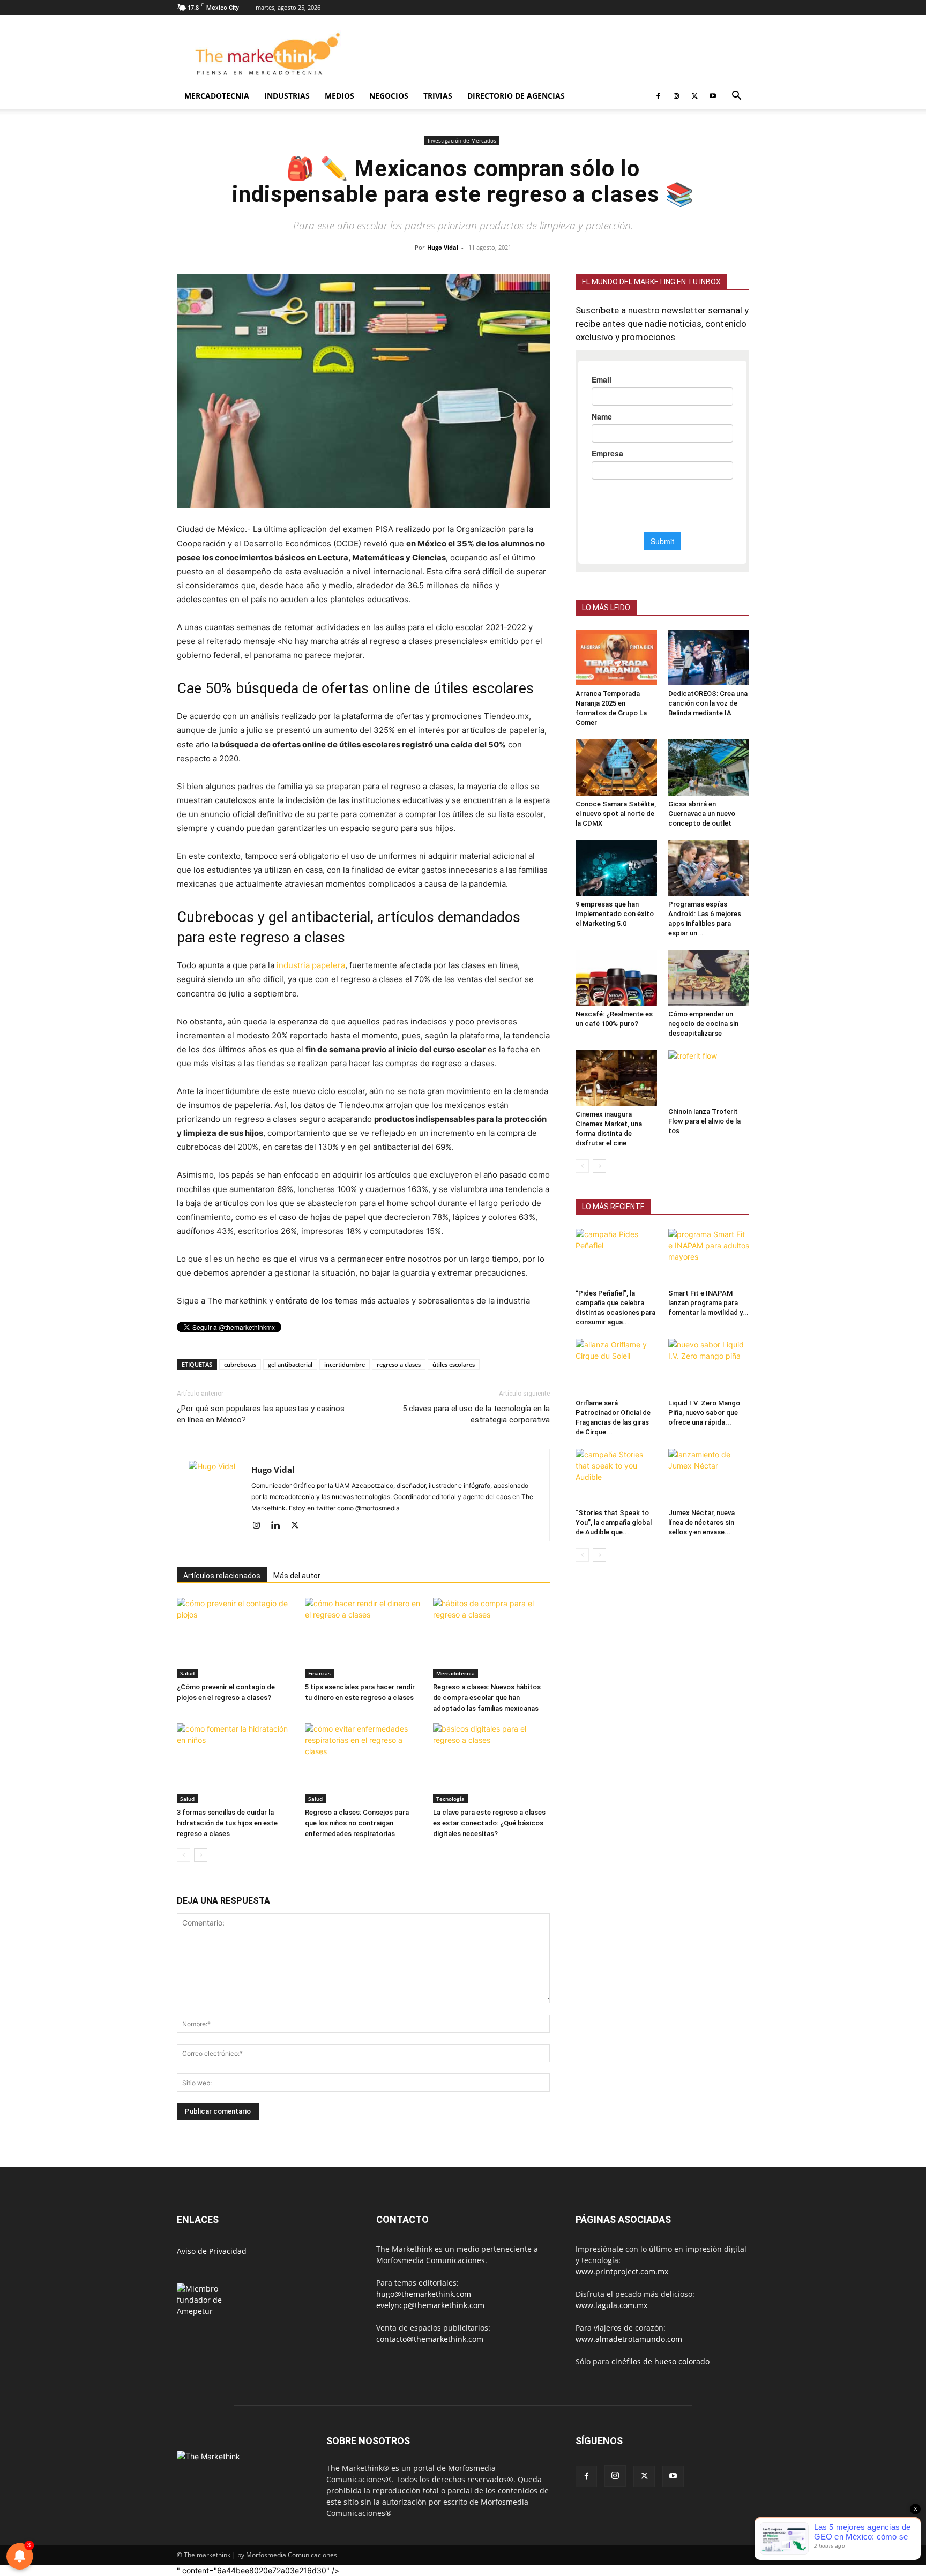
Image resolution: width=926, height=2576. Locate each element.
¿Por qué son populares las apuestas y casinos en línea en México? (261, 1414)
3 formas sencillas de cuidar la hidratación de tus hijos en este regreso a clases (227, 1823)
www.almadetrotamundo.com (629, 2339)
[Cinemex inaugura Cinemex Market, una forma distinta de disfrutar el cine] (616, 1078)
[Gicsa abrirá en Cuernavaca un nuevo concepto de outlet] (709, 767)
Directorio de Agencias (516, 96)
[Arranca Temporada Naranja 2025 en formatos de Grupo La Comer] (616, 657)
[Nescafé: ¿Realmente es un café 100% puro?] (616, 978)
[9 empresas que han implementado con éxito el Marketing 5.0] (616, 868)
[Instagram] (676, 96)
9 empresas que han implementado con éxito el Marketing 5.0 (615, 914)
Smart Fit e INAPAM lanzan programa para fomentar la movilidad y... (708, 1303)
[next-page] (201, 1855)
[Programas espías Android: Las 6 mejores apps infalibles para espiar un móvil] (709, 868)
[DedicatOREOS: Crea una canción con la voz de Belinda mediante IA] (709, 657)
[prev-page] (184, 1855)
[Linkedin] (279, 1526)
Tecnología (450, 1799)
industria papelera (311, 965)
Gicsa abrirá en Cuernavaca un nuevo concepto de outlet (702, 814)
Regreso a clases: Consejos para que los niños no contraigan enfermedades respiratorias (357, 1823)
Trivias (438, 96)
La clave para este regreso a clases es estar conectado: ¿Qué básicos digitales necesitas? (489, 1823)
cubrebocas (240, 1364)
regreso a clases (399, 1364)
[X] (694, 96)
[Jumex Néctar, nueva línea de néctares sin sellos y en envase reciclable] (709, 1477)
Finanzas (319, 1673)
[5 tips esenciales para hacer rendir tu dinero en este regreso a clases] (363, 1638)
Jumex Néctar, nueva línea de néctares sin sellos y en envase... (701, 1522)
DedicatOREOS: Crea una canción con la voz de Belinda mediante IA (708, 703)
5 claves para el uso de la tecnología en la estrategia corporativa (476, 1414)
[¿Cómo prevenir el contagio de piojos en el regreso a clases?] (235, 1638)
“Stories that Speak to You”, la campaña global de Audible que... (614, 1522)
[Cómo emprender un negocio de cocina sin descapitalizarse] (709, 978)
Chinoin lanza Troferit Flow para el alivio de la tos (704, 1121)
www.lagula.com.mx (611, 2305)
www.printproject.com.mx (622, 2271)
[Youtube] (713, 96)
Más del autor (297, 1576)
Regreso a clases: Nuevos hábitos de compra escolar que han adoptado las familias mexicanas (487, 1698)
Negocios (389, 96)
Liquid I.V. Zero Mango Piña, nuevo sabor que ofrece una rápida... (704, 1413)
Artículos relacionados (222, 1576)
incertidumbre (345, 1364)
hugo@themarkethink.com (424, 2294)
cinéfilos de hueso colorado (660, 2361)
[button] (736, 97)
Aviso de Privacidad (212, 2251)
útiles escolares (454, 1364)
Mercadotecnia (217, 96)
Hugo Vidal (443, 247)
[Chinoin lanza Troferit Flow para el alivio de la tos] (709, 1077)
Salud (187, 1673)
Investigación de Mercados (462, 140)
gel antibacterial (290, 1364)
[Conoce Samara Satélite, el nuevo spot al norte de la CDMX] (616, 767)
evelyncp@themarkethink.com (430, 2305)
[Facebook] (658, 96)
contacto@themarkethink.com (430, 2339)
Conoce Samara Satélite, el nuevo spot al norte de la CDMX (616, 814)
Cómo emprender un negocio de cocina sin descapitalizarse (703, 1024)
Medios (339, 96)
